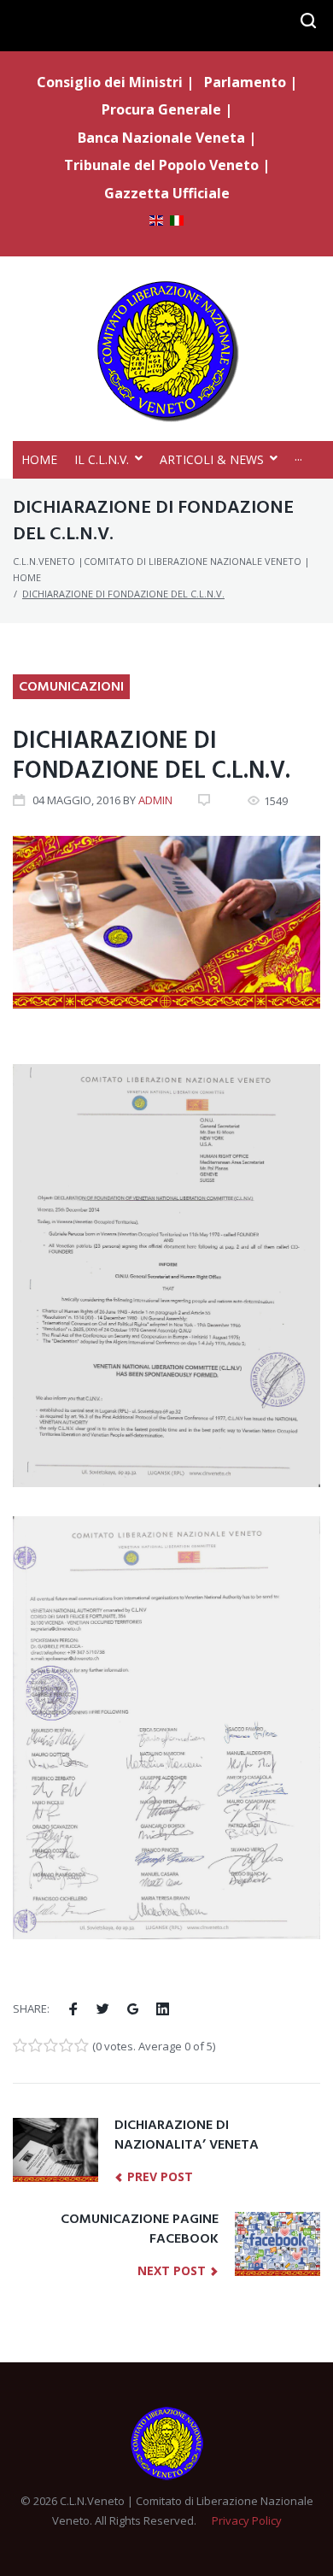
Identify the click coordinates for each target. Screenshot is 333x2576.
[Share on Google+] (133, 2009)
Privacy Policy (247, 2520)
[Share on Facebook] (73, 2009)
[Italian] (177, 222)
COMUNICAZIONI (71, 687)
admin (155, 800)
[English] (156, 222)
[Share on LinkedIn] (163, 2009)
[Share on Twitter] (103, 2009)
